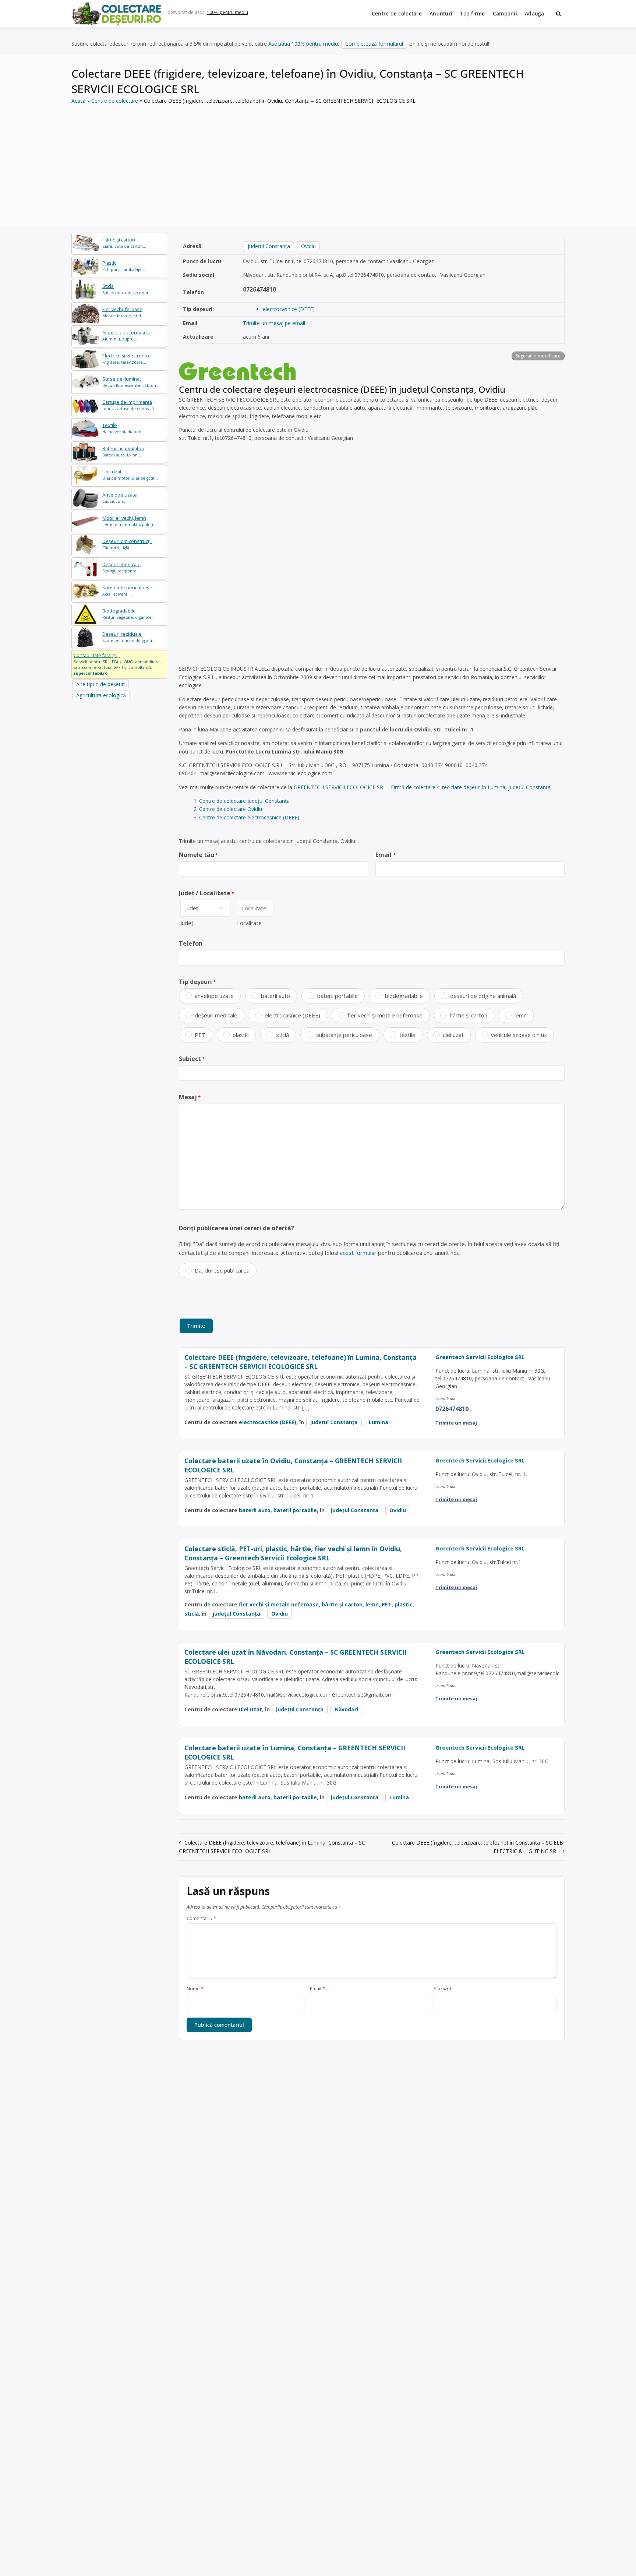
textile (407, 1035)
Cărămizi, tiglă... (127, 544)
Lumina (379, 1422)
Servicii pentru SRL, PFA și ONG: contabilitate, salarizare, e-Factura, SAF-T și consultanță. (117, 664)
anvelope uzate (214, 996)
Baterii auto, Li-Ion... (123, 451)
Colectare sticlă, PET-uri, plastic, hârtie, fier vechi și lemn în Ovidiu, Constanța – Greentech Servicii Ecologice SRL (293, 1553)
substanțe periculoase (344, 1035)
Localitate (249, 923)
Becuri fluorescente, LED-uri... (131, 382)
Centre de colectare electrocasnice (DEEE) (249, 817)
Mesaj (190, 1097)
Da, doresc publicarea (222, 1270)
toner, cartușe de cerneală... (130, 405)
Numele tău (198, 855)
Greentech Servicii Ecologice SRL (480, 1357)
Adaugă (535, 13)
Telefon (191, 943)
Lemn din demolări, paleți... (129, 521)
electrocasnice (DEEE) (289, 309)
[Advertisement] (318, 160)
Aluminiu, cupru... (126, 336)
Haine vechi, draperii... (124, 428)
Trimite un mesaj (456, 1423)
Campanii (505, 13)
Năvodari (346, 1709)
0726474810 (259, 289)
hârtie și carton (469, 1015)
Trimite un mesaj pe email (274, 323)
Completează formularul (374, 44)
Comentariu (201, 1919)
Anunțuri (441, 13)
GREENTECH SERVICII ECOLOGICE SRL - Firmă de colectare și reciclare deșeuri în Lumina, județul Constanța (422, 787)
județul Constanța (269, 246)
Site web (443, 1989)
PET (200, 1035)
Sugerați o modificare (538, 356)
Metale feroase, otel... (123, 312)
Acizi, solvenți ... (127, 591)
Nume (195, 1989)
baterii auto (275, 996)
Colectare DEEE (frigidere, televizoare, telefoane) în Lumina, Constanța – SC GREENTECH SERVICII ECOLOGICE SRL (301, 1362)
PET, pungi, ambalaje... (124, 266)
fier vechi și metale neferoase (385, 1015)
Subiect (192, 1059)
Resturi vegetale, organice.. (128, 614)
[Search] (559, 14)
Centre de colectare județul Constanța (244, 801)
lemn (521, 1015)
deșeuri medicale (216, 1015)
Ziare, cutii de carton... (124, 243)
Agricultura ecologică (101, 695)
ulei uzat (453, 1035)
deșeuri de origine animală (483, 996)
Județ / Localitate (206, 893)
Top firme (473, 13)
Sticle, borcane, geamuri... (128, 289)
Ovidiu (308, 246)
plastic (241, 1035)
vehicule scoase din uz (519, 1035)
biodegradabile (404, 996)
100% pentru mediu (227, 12)
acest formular (358, 1253)
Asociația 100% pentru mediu (303, 44)
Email (385, 855)
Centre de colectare (397, 13)
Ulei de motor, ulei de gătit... (130, 475)
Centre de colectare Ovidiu (231, 809)
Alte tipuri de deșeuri (100, 684)
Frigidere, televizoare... (127, 359)
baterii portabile (338, 996)
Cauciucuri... (120, 498)
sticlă (282, 1035)
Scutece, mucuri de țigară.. (128, 637)
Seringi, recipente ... (122, 567)
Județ (187, 923)
